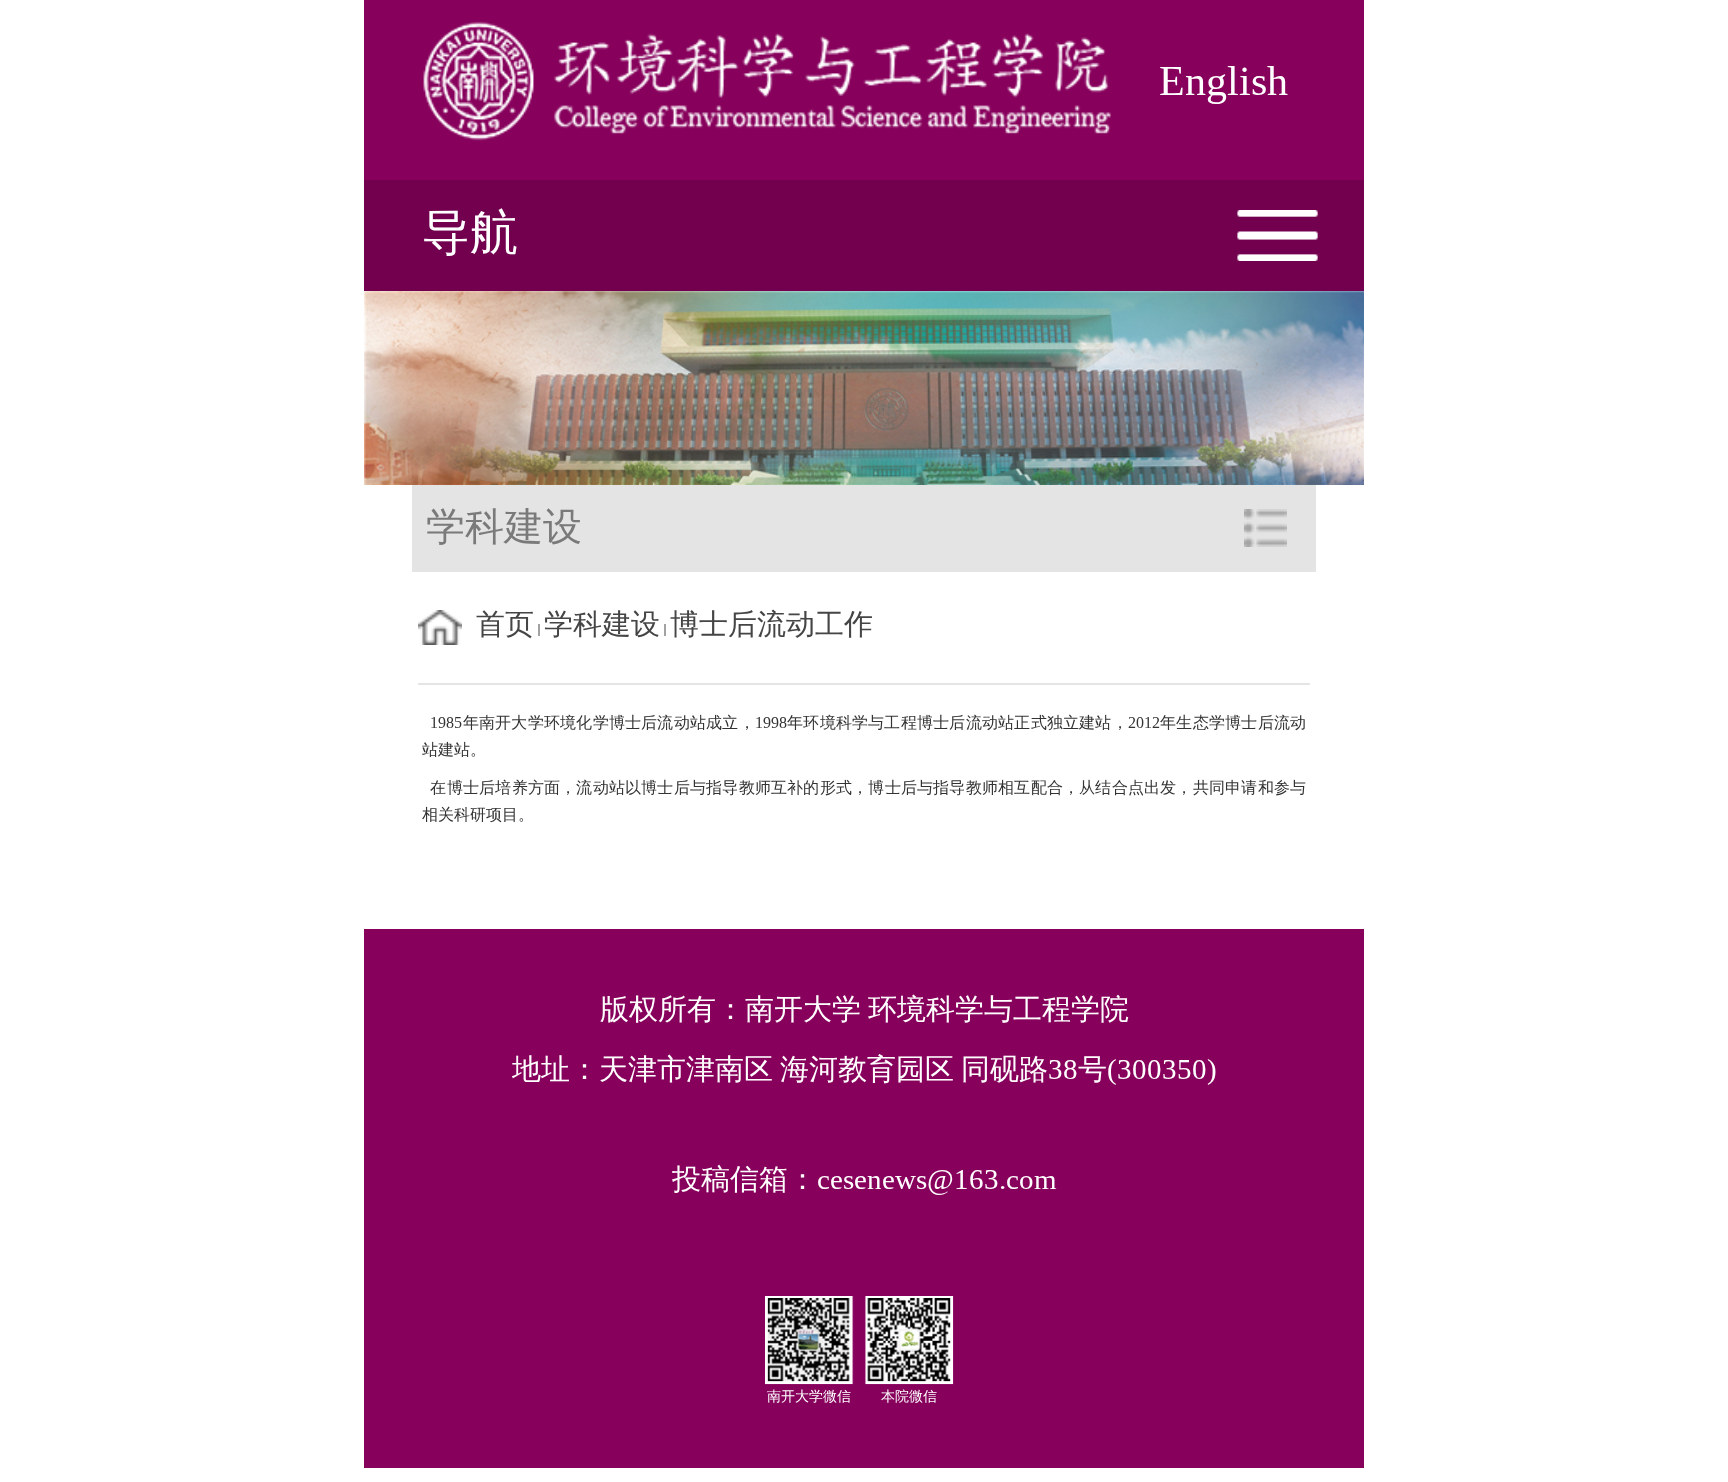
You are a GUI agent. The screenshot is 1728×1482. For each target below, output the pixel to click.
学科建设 (602, 624)
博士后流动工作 (771, 624)
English (1223, 81)
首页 (505, 624)
